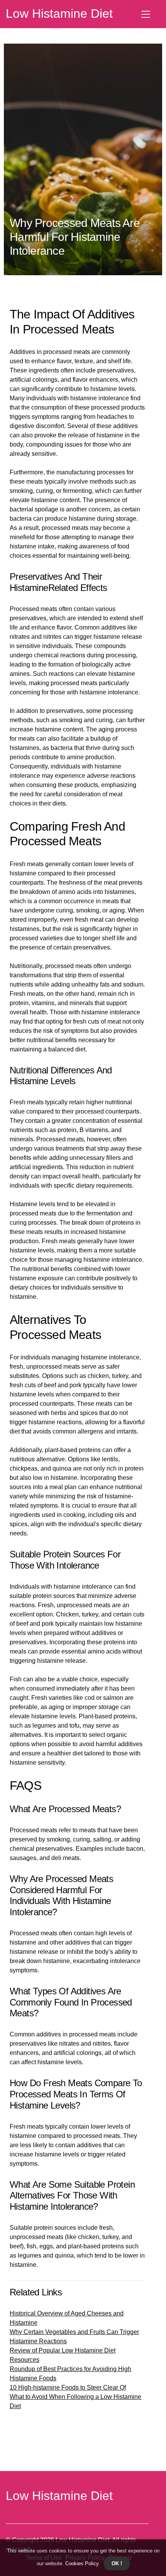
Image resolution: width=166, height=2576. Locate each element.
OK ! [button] (117, 2563)
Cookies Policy (81, 2563)
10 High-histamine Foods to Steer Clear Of (68, 2387)
